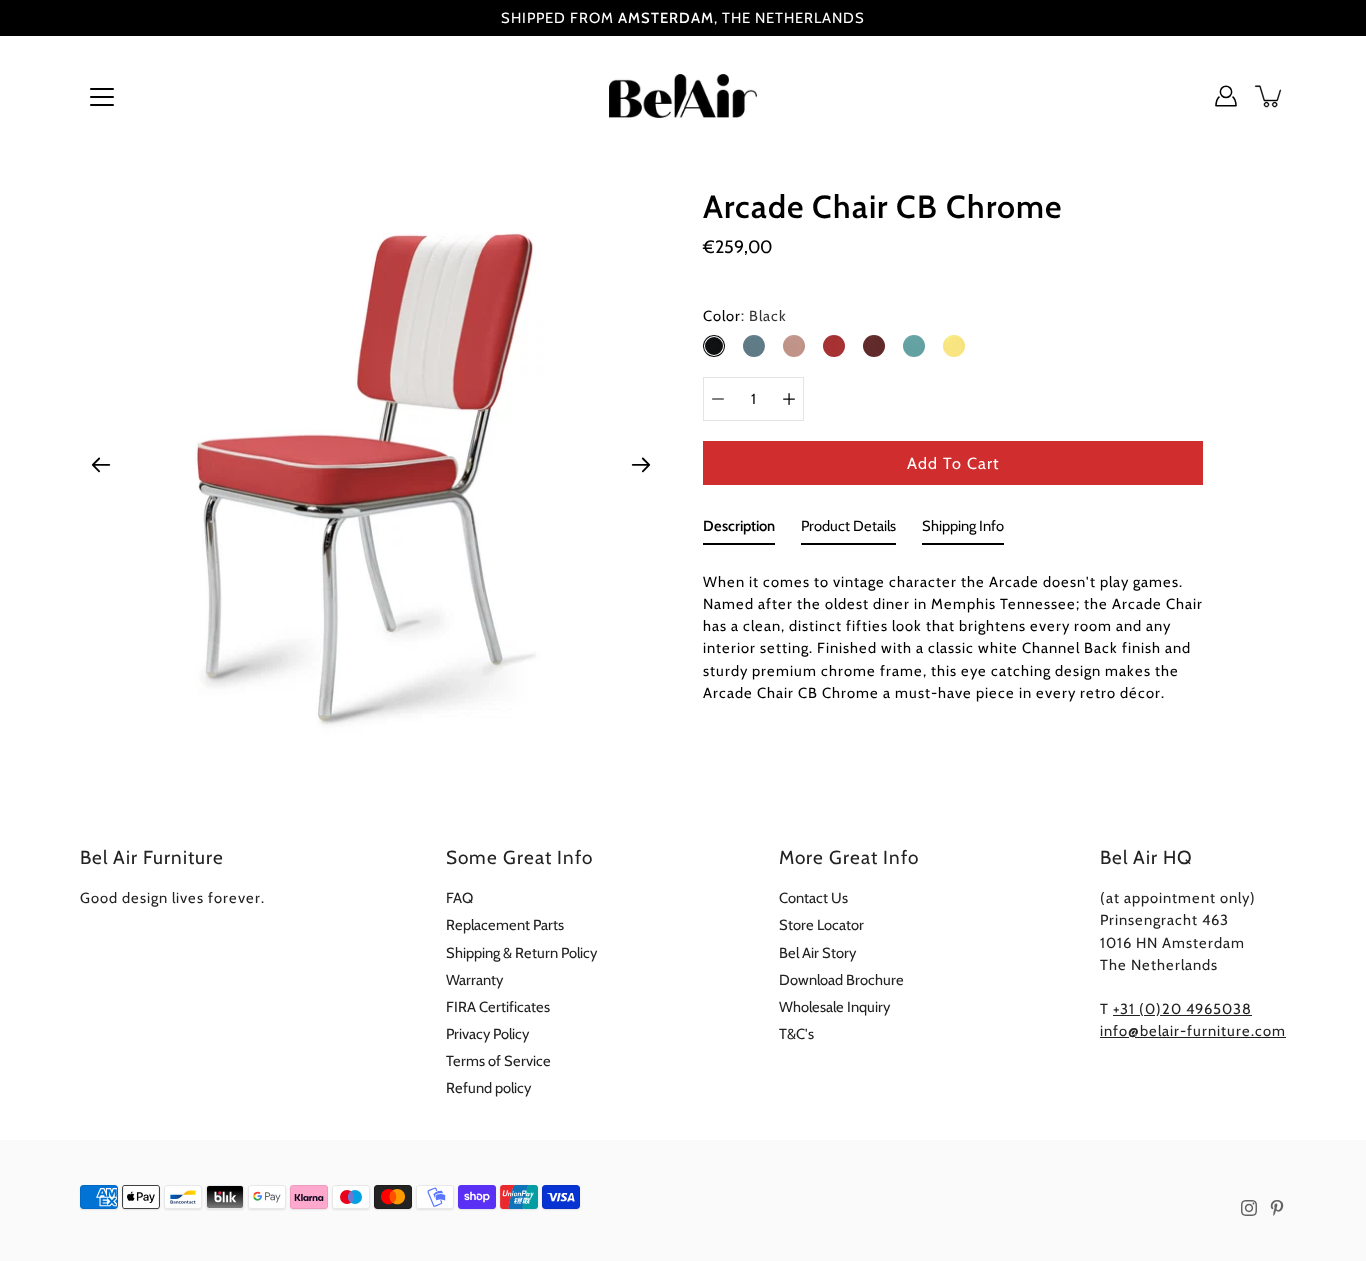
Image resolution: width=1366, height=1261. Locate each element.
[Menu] (102, 97)
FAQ (459, 898)
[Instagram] (1249, 1208)
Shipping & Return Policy (521, 953)
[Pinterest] (1277, 1208)
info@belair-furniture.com (1193, 1031)
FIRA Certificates (498, 1007)
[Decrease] (718, 399)
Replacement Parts (505, 925)
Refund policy (488, 1088)
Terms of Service (498, 1061)
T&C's (796, 1034)
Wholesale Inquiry (834, 1007)
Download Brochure (841, 980)
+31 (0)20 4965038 (1182, 1009)
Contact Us (813, 898)
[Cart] (1270, 96)
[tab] (739, 530)
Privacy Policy (487, 1034)
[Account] (1226, 96)
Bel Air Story (817, 953)
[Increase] (789, 399)
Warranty (474, 980)
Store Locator (821, 925)
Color (745, 316)
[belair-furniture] (683, 96)
